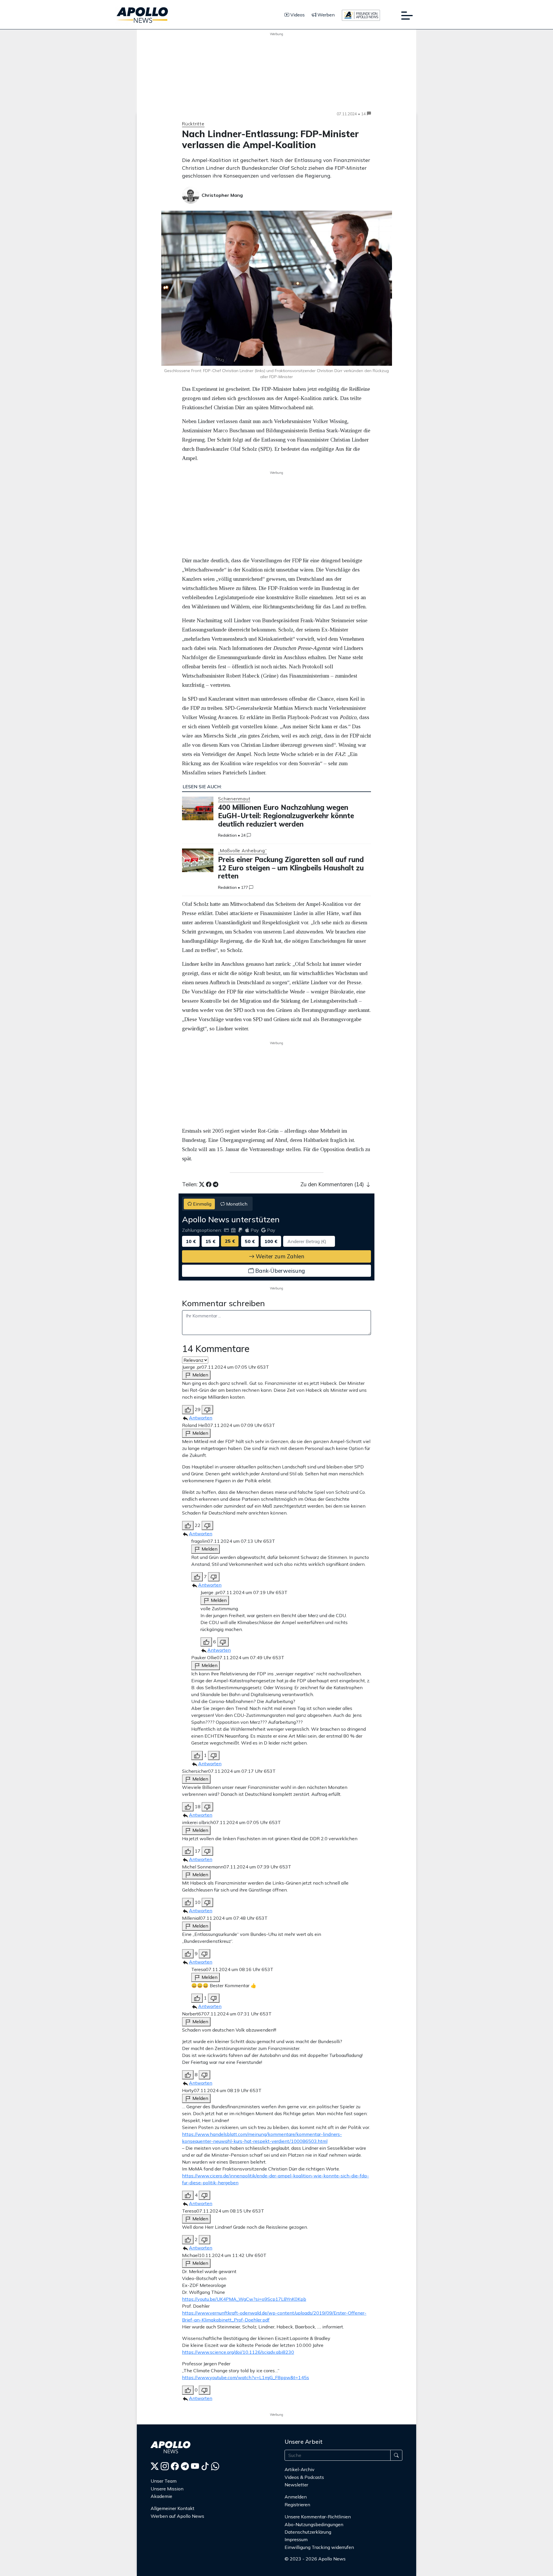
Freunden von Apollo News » (319, 2570)
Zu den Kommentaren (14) (333, 1184)
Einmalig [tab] (202, 1204)
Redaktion (227, 835)
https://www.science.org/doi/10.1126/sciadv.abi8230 (238, 2352)
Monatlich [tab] (236, 1204)
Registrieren (297, 2505)
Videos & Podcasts (304, 2477)
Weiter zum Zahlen (279, 1256)
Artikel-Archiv (300, 2469)
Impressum (296, 2539)
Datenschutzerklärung (308, 2532)
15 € (210, 1241)
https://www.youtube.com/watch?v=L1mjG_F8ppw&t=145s (246, 2377)
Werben (325, 15)
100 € (271, 1241)
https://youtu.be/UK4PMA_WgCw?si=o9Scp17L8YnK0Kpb (244, 2299)
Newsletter (296, 2485)
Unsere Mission (167, 2489)
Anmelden (296, 2497)
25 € (230, 1241)
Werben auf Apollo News (177, 2516)
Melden (200, 1375)
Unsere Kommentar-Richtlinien (318, 2517)
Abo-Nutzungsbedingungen (314, 2524)
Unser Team (164, 2481)
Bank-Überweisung (279, 1271)
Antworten (201, 1418)
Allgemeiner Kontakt (173, 2508)
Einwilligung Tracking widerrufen (319, 2547)
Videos (297, 15)
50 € (250, 1241)
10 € (191, 1241)
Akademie (161, 2496)
